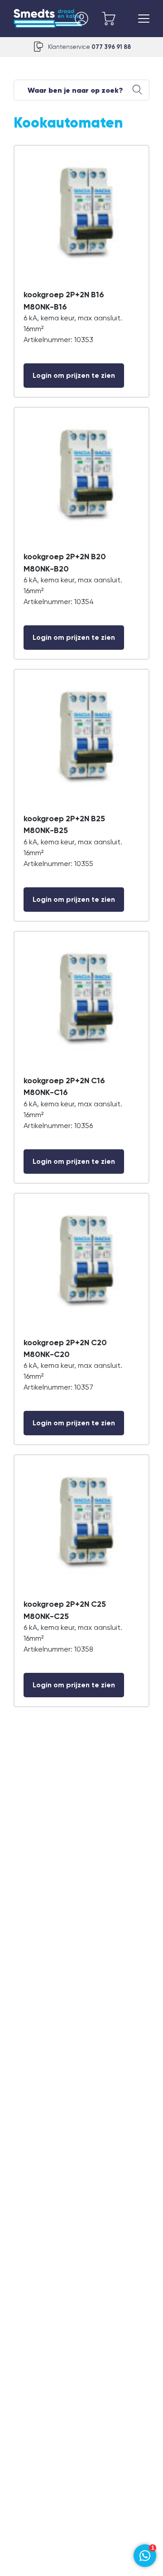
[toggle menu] (144, 19)
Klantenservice (89, 47)
